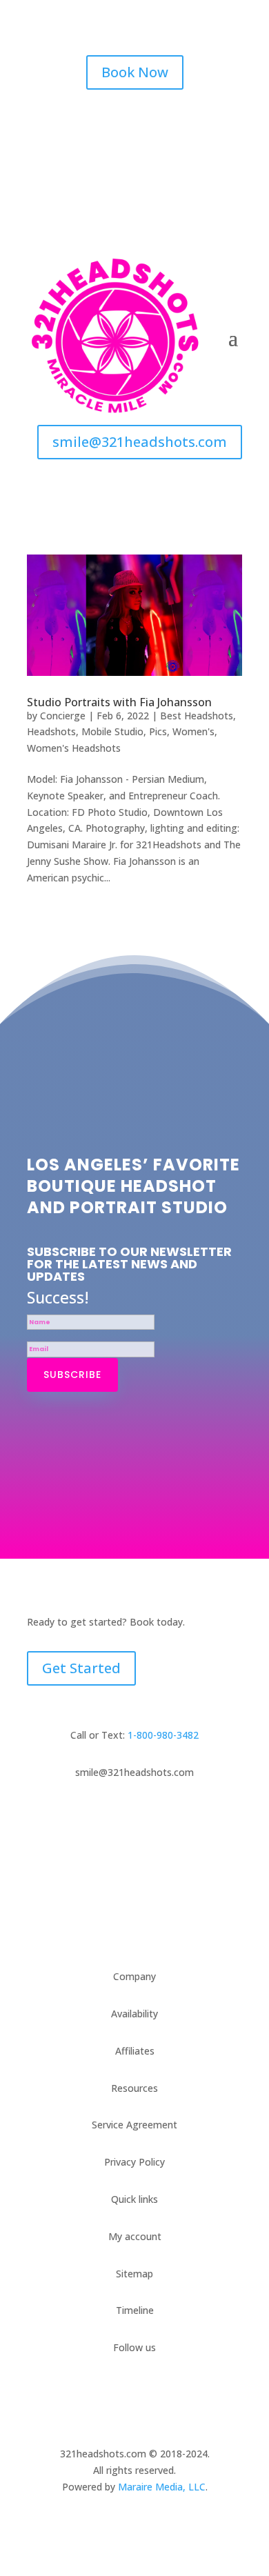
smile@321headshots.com (140, 442)
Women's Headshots (74, 748)
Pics (158, 731)
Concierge (63, 716)
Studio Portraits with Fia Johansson (119, 702)
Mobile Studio (112, 731)
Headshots (51, 731)
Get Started (81, 1668)
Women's (193, 731)
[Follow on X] (162, 121)
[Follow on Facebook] (107, 121)
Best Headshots (197, 716)
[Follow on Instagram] (134, 121)
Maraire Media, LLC (162, 2487)
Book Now (135, 72)
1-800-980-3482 (163, 1735)
